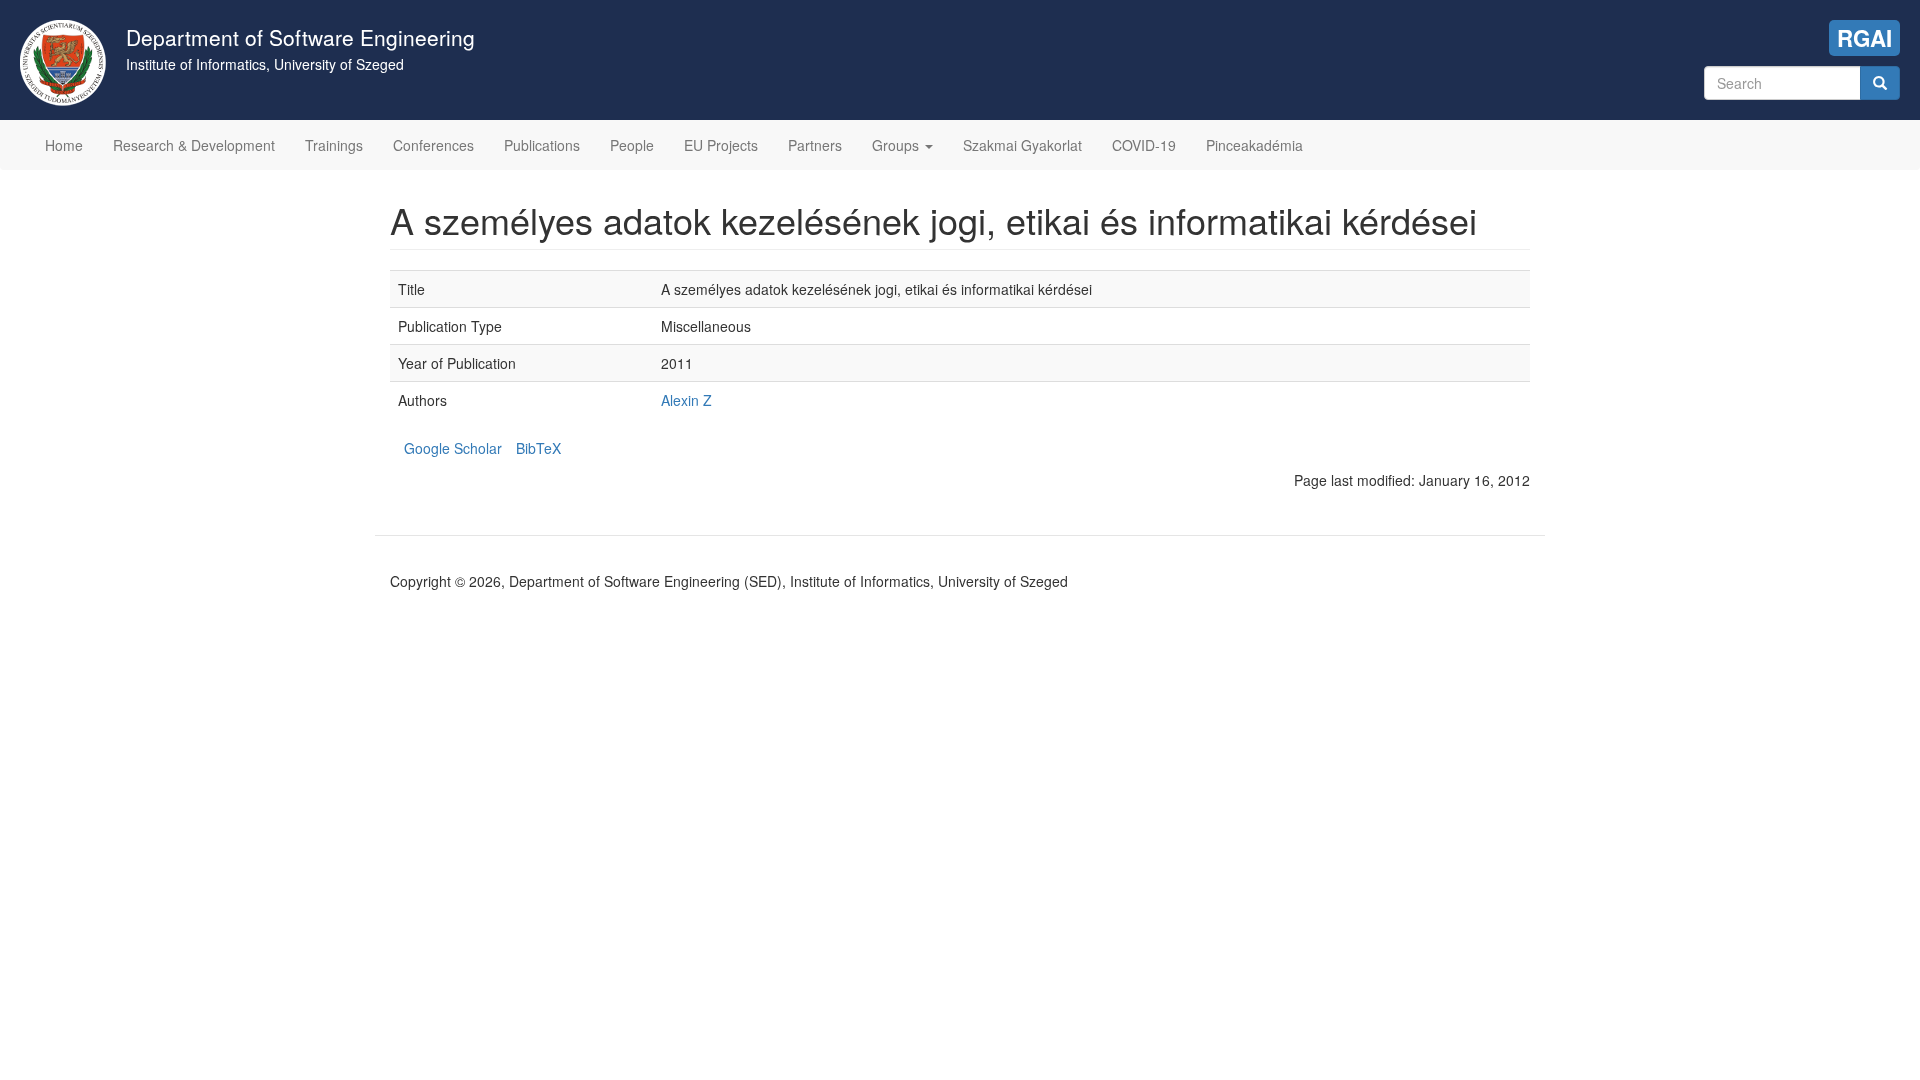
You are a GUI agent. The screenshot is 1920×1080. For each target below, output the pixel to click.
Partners (815, 145)
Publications (542, 145)
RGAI (1864, 38)
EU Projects (721, 145)
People (632, 145)
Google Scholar (453, 448)
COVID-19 (1144, 145)
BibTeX (538, 448)
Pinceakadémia (1254, 145)
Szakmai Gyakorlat (1022, 145)
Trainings (334, 145)
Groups (897, 145)
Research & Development (194, 145)
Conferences (433, 145)
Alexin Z (686, 400)
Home (64, 145)
